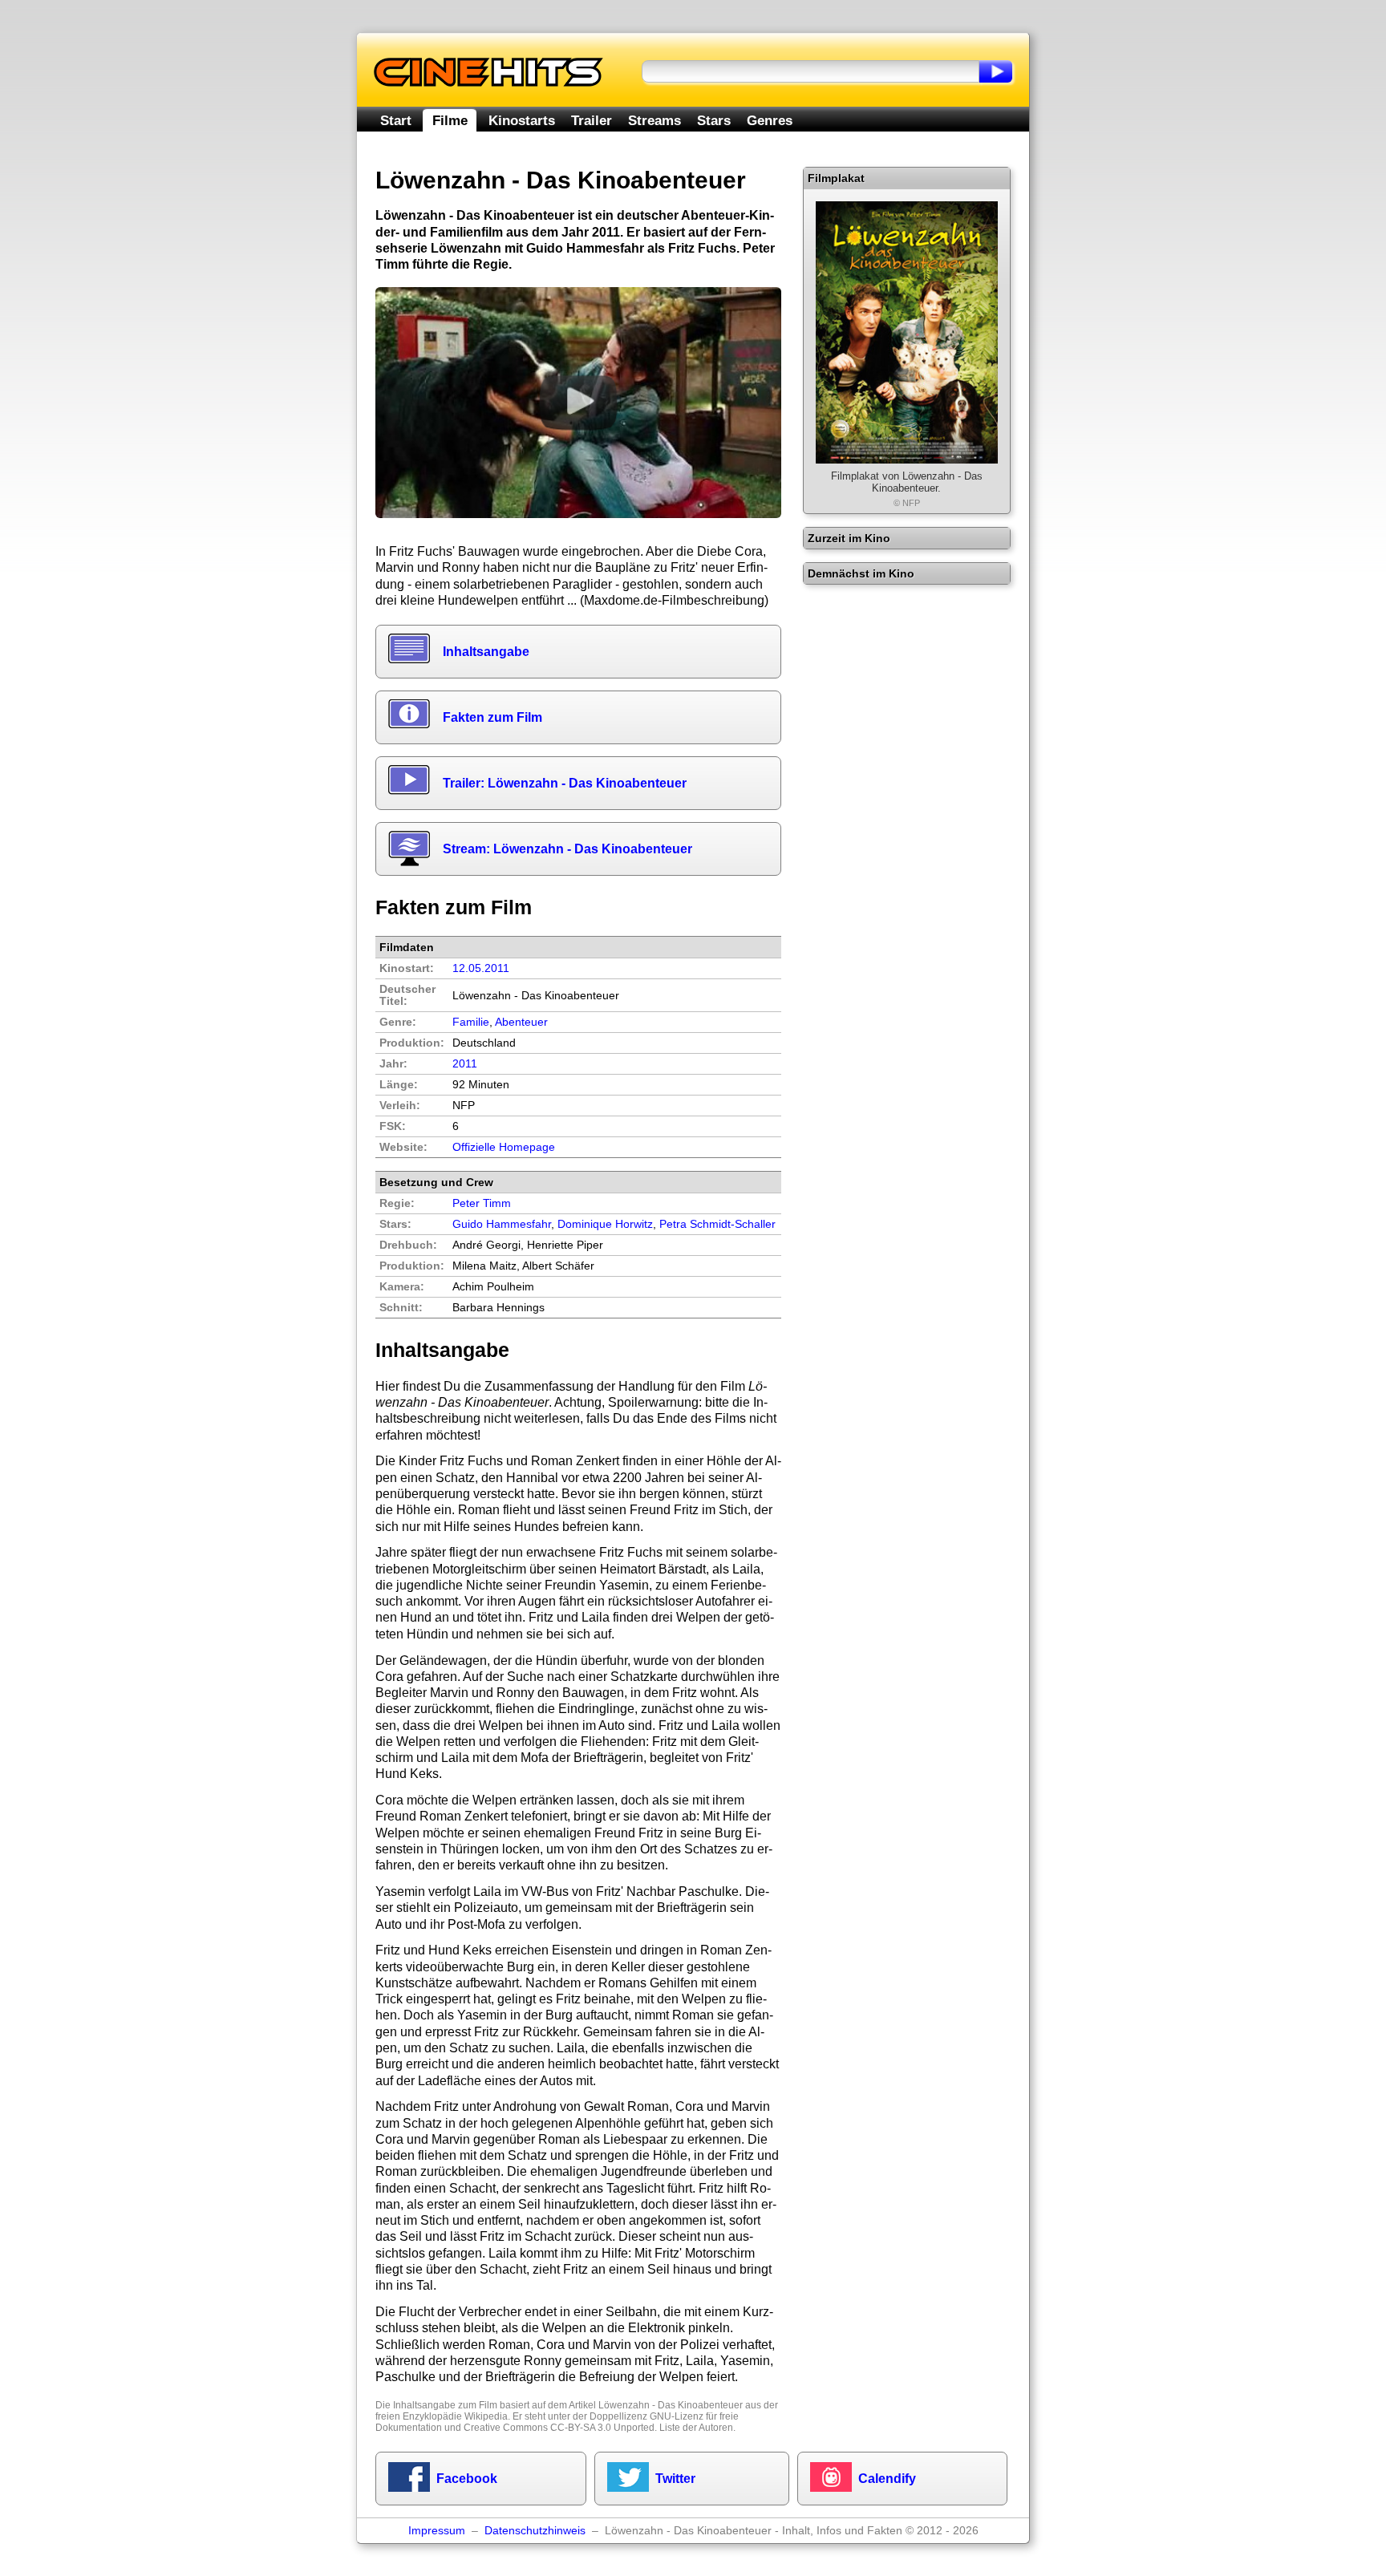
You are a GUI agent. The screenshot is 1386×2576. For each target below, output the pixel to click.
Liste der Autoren (696, 2428)
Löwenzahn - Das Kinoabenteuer (671, 2405)
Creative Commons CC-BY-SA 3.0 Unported (559, 2428)
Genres (770, 120)
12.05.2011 (481, 968)
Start (396, 120)
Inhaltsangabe (486, 652)
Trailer (592, 120)
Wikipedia (486, 2416)
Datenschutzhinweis (535, 2531)
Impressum (437, 2531)
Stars (714, 120)
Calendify (887, 2479)
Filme (450, 120)
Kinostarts (522, 120)
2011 (465, 1064)
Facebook (467, 2479)
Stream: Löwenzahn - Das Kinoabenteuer (567, 849)
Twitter (675, 2479)
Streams (654, 120)
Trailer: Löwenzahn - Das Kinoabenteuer (565, 783)
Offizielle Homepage (504, 1147)
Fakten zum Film (492, 717)
